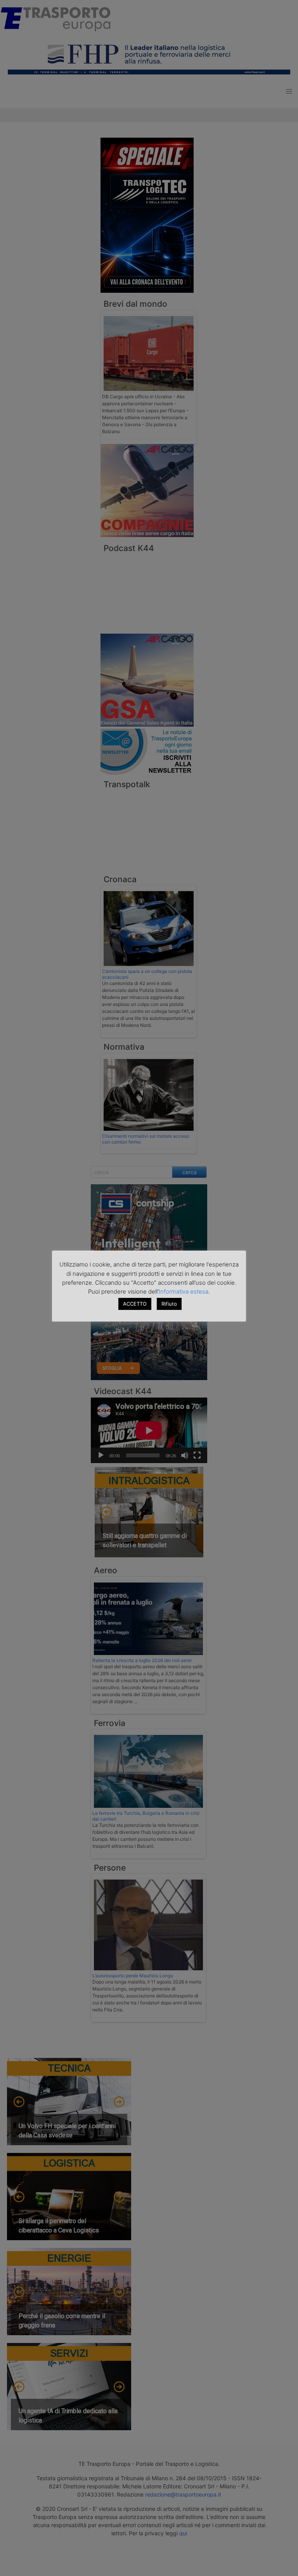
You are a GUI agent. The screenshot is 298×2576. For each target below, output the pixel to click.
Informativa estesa (184, 1291)
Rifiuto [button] (169, 1304)
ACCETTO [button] (135, 1304)
